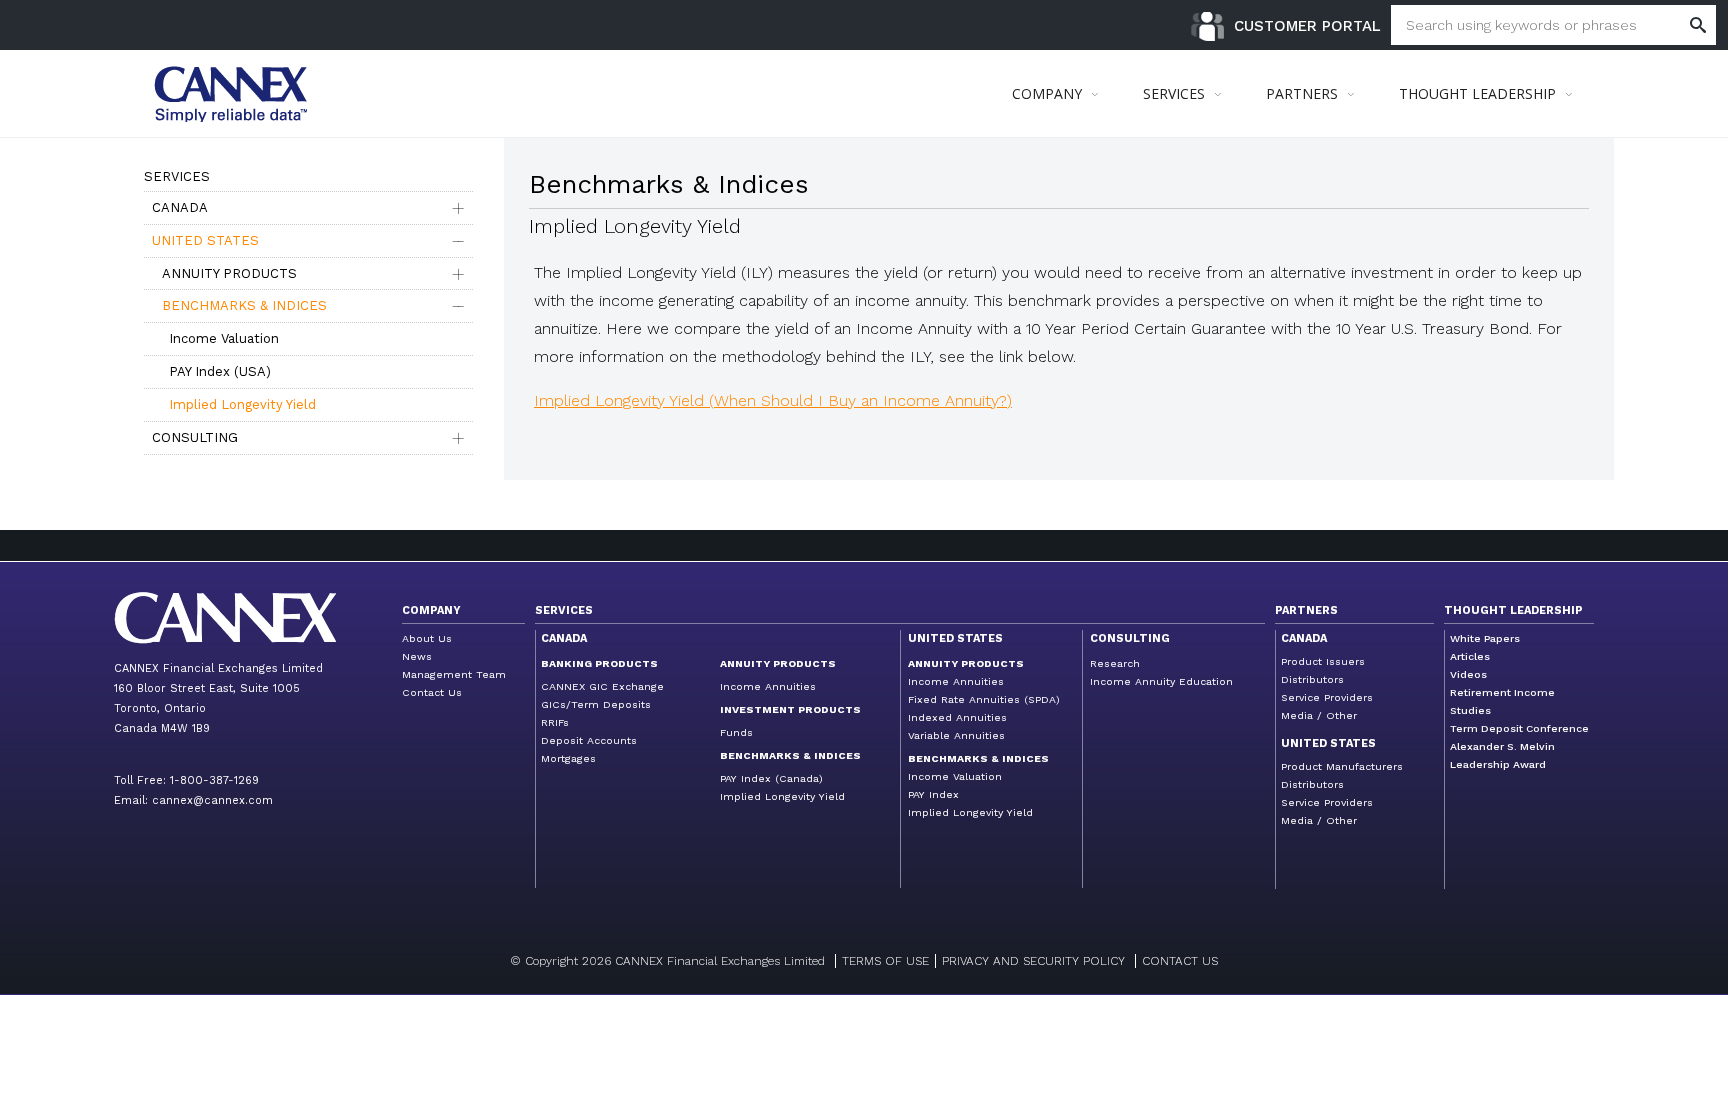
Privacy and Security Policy (1033, 961)
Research (1115, 663)
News (417, 656)
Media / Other (1319, 715)
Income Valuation (224, 338)
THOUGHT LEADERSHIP (1477, 93)
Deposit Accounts (589, 740)
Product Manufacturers (1342, 766)
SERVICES (1174, 93)
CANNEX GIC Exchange (602, 686)
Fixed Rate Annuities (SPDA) (984, 699)
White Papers (1485, 638)
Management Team (454, 674)
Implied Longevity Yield (242, 404)
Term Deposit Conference (1519, 728)
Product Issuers (1323, 661)
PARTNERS (1302, 93)
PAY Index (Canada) (771, 778)
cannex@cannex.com (212, 800)
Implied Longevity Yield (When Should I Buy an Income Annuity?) (773, 400)
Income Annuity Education (1161, 681)
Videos (1468, 674)
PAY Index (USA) (220, 371)
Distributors (1312, 679)
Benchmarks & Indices (244, 305)
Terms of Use (885, 961)
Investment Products (790, 709)
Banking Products (599, 663)
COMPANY (1047, 93)
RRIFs (555, 722)
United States (205, 240)
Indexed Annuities (957, 717)
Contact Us (432, 692)
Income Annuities (768, 686)
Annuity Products (229, 273)
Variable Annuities (956, 735)
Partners (1306, 610)
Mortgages (568, 758)
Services (564, 610)
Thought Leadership (1513, 610)
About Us (427, 638)
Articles (1470, 656)
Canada (180, 207)
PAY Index (933, 794)
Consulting (195, 437)
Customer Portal (1307, 26)
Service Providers (1327, 697)
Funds (736, 732)
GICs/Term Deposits (596, 704)
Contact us (1180, 961)
